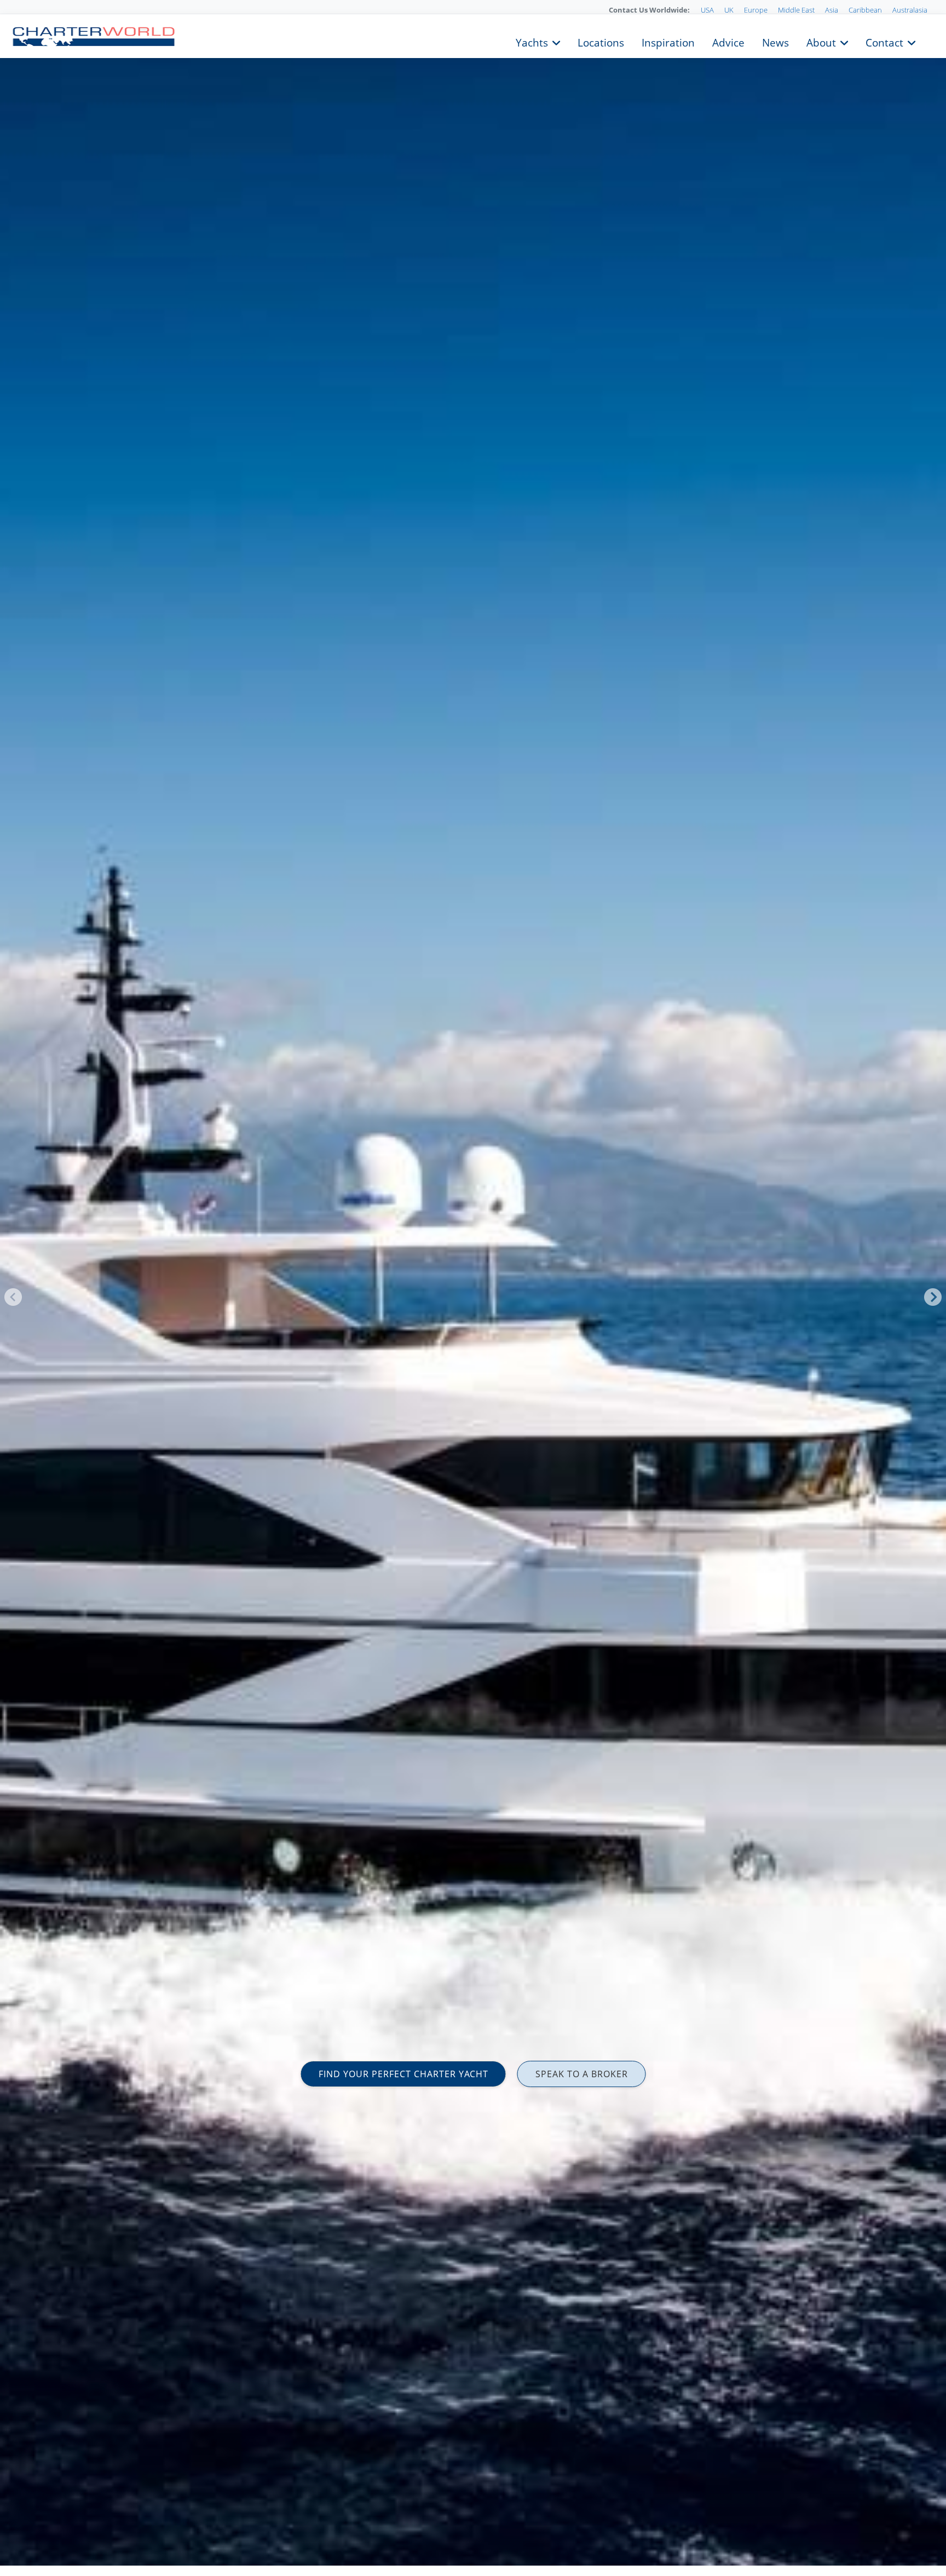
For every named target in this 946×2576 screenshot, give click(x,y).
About (821, 42)
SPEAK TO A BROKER (582, 2074)
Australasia (910, 10)
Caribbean (865, 10)
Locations (601, 42)
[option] (473, 1288)
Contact (884, 42)
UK (729, 10)
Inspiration (668, 42)
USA (707, 10)
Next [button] (933, 1297)
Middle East (796, 10)
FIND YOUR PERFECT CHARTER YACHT (403, 2074)
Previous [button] (13, 1297)
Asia (832, 10)
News (775, 42)
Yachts (532, 42)
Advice (728, 42)
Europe (756, 10)
